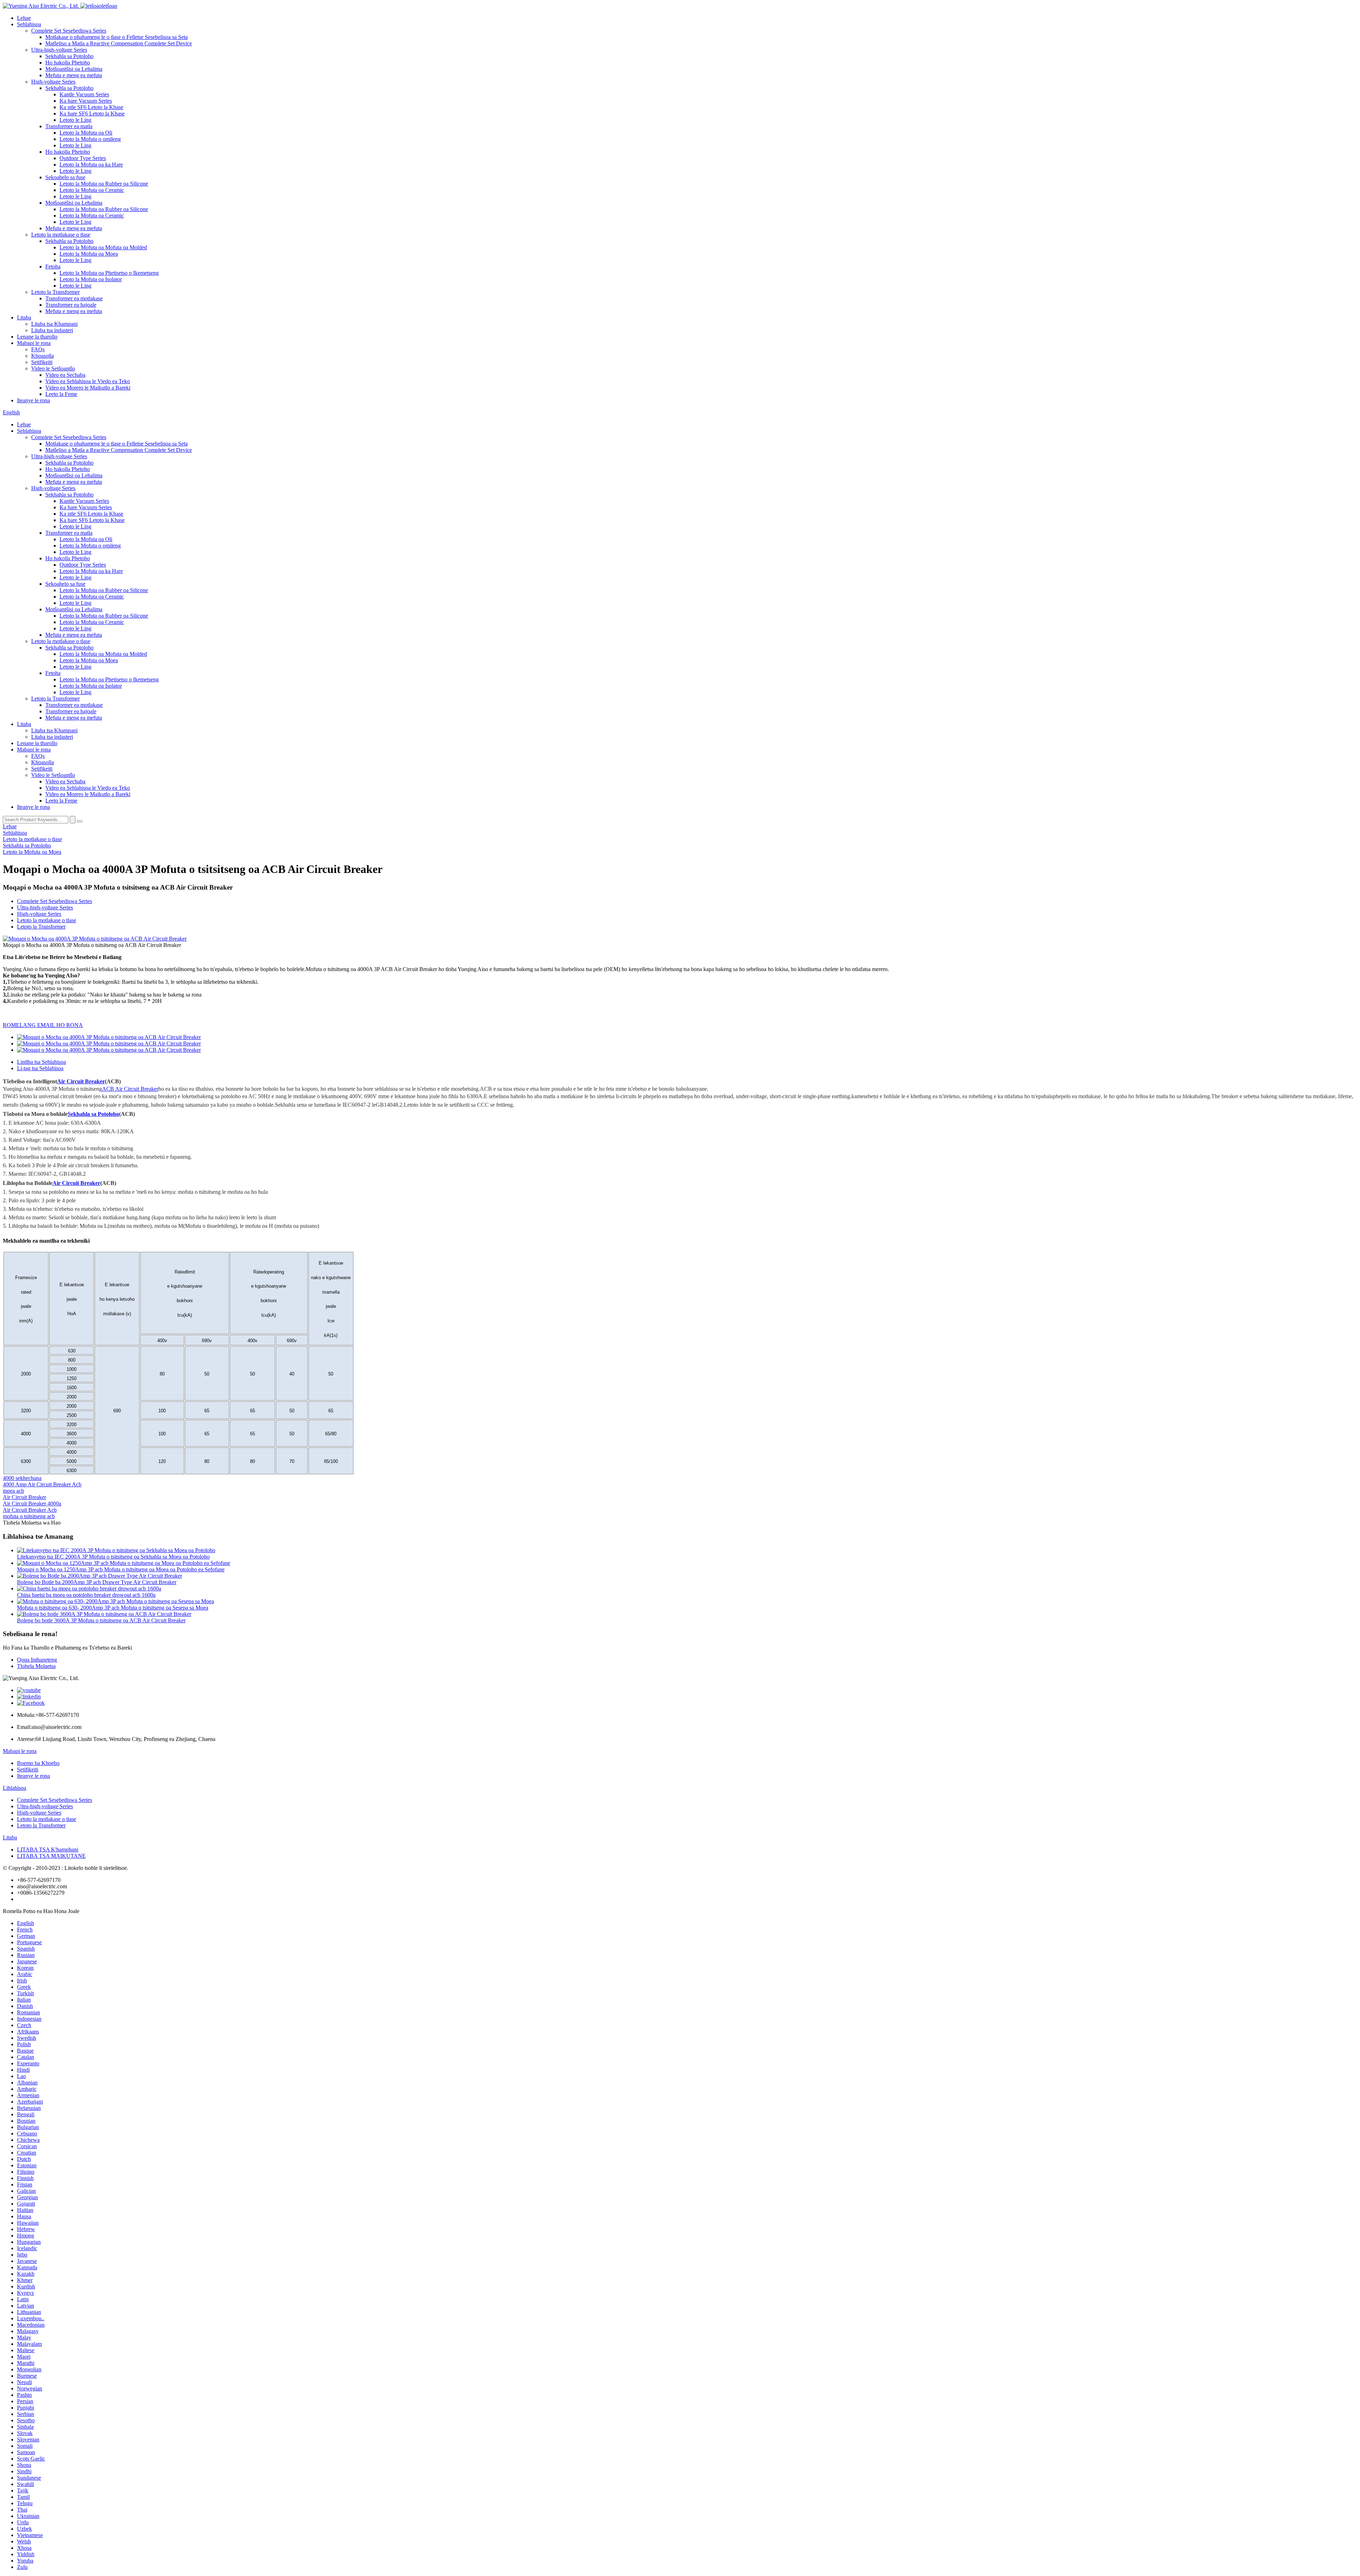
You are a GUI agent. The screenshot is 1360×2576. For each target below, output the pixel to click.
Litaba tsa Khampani (54, 324)
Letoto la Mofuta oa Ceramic (92, 190)
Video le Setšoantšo (53, 368)
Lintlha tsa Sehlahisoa (41, 1062)
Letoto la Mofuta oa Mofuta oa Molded (103, 247)
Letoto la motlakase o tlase (61, 235)
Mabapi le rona (34, 343)
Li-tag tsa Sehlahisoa (40, 1068)
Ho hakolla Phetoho (68, 63)
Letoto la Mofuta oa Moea (89, 254)
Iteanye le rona (33, 400)
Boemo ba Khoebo (38, 1763)
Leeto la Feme (61, 394)
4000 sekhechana (22, 1478)
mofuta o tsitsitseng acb (29, 1516)
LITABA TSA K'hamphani (48, 1849)
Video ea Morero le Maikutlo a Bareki (88, 388)
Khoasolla (42, 356)
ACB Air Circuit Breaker (130, 1089)
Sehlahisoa (29, 24)
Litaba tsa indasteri (52, 330)
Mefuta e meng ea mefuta (74, 75)
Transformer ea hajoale (71, 305)
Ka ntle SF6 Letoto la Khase (91, 107)
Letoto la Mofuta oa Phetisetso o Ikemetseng (109, 273)
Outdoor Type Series (83, 158)
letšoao (109, 6)
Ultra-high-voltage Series (59, 50)
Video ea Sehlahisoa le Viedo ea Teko (88, 381)
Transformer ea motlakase (74, 298)
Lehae (24, 18)
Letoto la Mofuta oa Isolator (91, 279)
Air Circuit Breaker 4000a (32, 1503)
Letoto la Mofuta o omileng (90, 139)
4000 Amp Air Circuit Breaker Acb (42, 1484)
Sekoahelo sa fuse (65, 177)
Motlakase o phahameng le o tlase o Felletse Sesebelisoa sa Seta (117, 37)
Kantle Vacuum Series (84, 94)
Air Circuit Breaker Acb (30, 1510)
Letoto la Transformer (55, 292)
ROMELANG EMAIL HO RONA (43, 1025)
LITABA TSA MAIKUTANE (51, 1856)
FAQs (38, 349)
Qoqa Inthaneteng (37, 1660)
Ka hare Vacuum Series (86, 101)
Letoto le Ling (75, 120)
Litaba (24, 317)
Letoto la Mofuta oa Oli (86, 133)
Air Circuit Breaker (81, 1081)
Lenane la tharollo (37, 337)
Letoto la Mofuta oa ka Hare (91, 164)
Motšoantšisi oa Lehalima (74, 69)
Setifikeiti (42, 362)
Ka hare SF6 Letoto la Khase (92, 114)
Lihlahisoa (15, 1788)
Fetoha (53, 266)
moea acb (13, 1491)
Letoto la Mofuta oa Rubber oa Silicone (104, 184)
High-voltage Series (53, 82)
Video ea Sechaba (65, 375)
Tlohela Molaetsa (36, 1666)
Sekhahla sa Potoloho (69, 56)
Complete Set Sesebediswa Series (69, 31)
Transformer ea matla (69, 126)
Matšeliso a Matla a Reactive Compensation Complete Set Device (119, 43)
